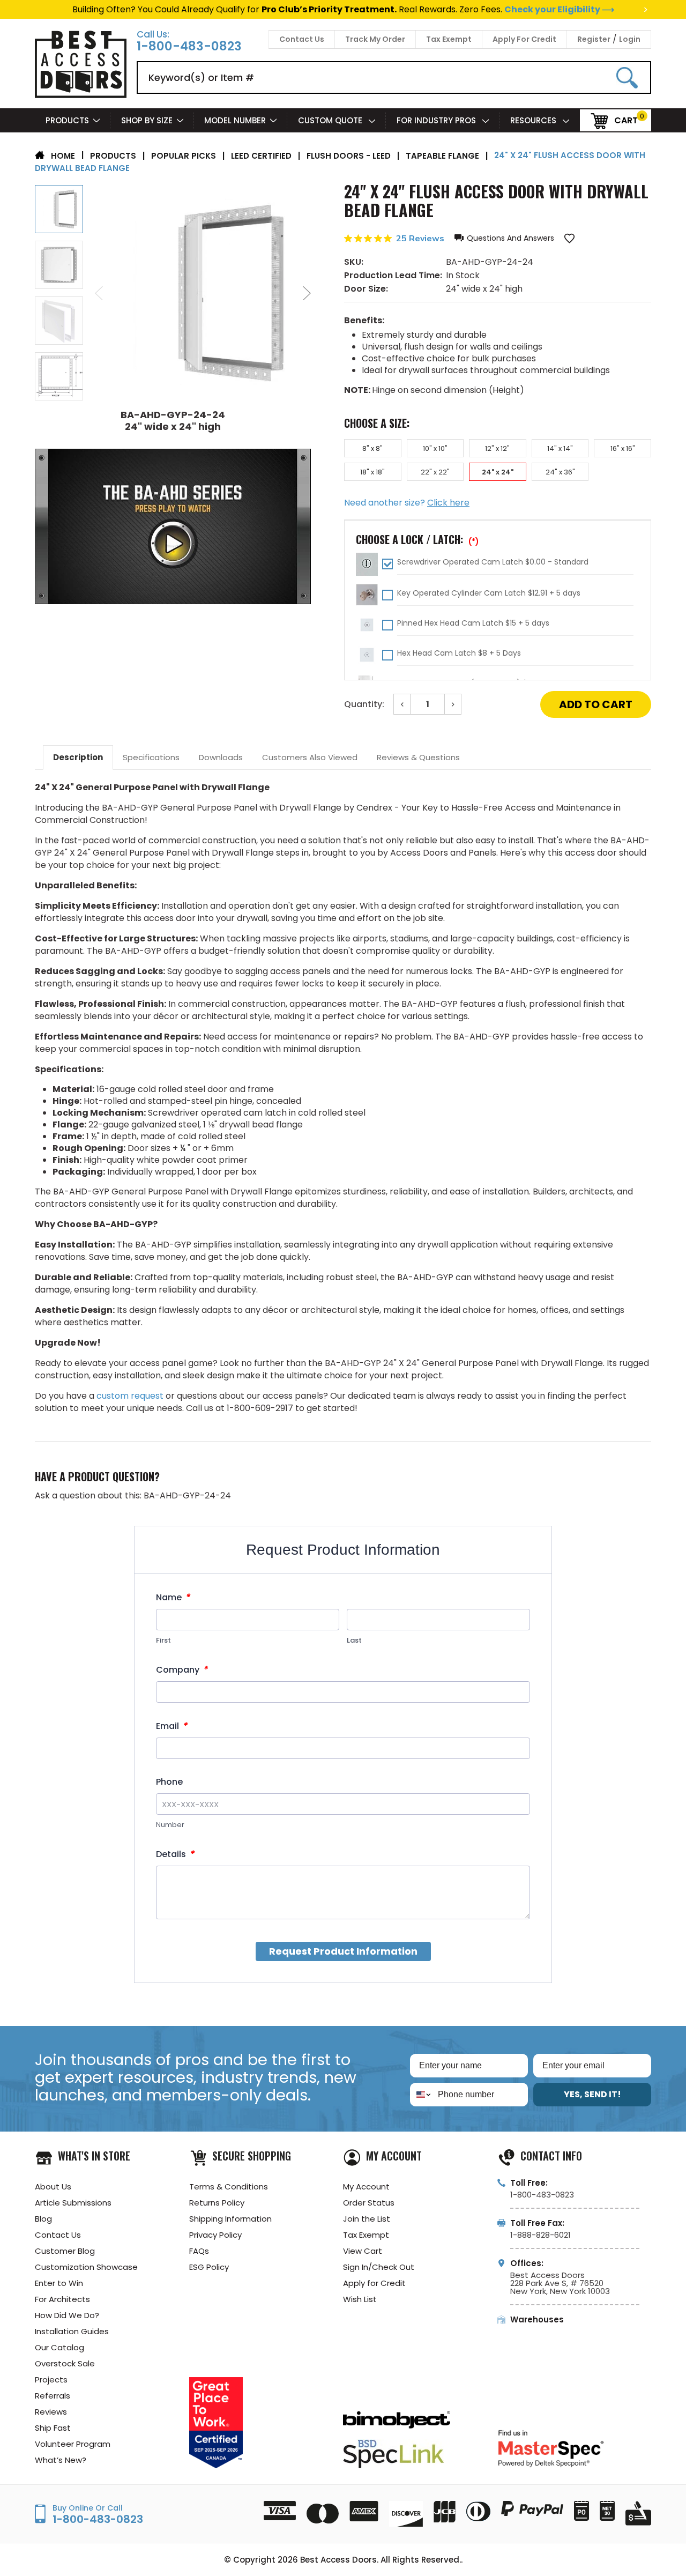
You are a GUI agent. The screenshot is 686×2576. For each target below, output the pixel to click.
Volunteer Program (73, 2444)
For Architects (62, 2299)
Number (170, 1825)
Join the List (367, 2219)
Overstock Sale (65, 2363)
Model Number (235, 120)
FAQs (199, 2251)
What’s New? (61, 2460)
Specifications (151, 757)
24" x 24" (498, 472)
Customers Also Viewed (310, 757)
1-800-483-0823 (189, 46)
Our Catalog (59, 2347)
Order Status (369, 2203)
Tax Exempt (449, 39)
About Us (53, 2187)
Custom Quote (331, 120)
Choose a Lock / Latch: (417, 539)
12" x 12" (497, 448)
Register (594, 39)
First (163, 1640)
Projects (51, 2380)
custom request (130, 1396)
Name (173, 1597)
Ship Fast (53, 2428)
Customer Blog (65, 2251)
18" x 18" (372, 472)
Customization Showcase (86, 2267)
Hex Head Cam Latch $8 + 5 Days (459, 653)
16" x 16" (623, 448)
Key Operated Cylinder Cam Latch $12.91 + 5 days (489, 593)
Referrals (53, 2396)
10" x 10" (435, 448)
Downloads (221, 757)
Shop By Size (147, 120)
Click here (448, 503)
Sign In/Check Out (379, 2267)
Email (171, 1726)
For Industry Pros (437, 120)
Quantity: (364, 704)
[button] (504, 238)
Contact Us (302, 39)
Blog (43, 2219)
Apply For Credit (524, 39)
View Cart (363, 2251)
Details (175, 1854)
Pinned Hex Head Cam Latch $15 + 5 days (473, 623)
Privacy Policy (215, 2235)
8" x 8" (372, 448)
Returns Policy (217, 2203)
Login (630, 39)
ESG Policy (209, 2267)
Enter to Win (59, 2283)
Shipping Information (230, 2219)
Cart (626, 120)
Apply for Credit (374, 2283)
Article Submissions (73, 2203)
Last (354, 1640)
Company (182, 1670)
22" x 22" (435, 472)
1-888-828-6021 (540, 2235)
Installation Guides (72, 2331)
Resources (534, 120)
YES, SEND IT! (592, 2094)
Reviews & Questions (418, 757)
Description (78, 757)
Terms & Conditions (229, 2187)
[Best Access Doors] (81, 96)
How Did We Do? (67, 2315)
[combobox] (422, 2095)
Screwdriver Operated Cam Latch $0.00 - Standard (493, 562)
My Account (366, 2187)
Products (67, 120)
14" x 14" (560, 448)
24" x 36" (560, 472)
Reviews (51, 2412)
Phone (169, 1782)
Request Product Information (343, 1951)
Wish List (360, 2299)
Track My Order (375, 39)
